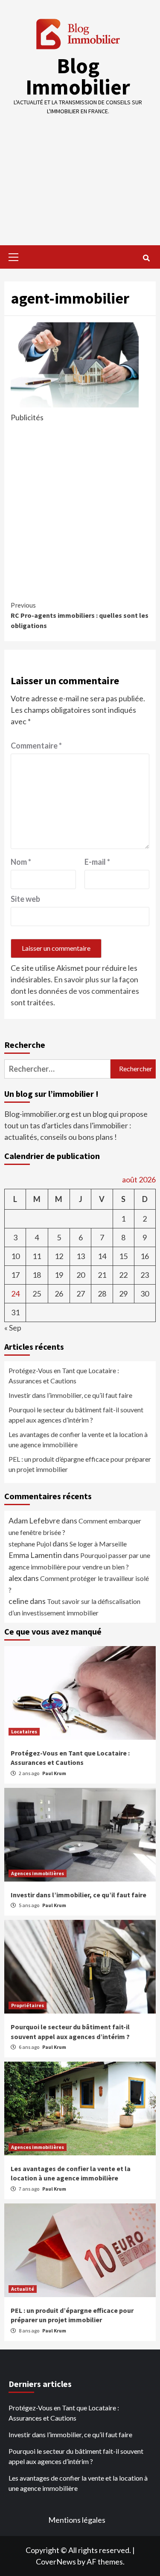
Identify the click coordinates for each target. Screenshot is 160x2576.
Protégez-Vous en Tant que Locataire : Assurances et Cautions (64, 1375)
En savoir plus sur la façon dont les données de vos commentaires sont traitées (75, 991)
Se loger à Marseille (98, 1544)
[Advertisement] (80, 174)
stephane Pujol (30, 1544)
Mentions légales (77, 2520)
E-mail (97, 862)
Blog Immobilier (78, 76)
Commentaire (36, 746)
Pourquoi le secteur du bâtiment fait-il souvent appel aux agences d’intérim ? (76, 1415)
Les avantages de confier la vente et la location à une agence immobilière (78, 1439)
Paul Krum (54, 1773)
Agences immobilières (38, 1873)
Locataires (24, 1731)
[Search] (146, 258)
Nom (21, 862)
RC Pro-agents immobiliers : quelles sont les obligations (80, 615)
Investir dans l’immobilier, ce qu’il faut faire (70, 1395)
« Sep (13, 1328)
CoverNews (56, 2562)
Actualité (23, 2289)
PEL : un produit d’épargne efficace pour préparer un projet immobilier (80, 1464)
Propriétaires (28, 2005)
